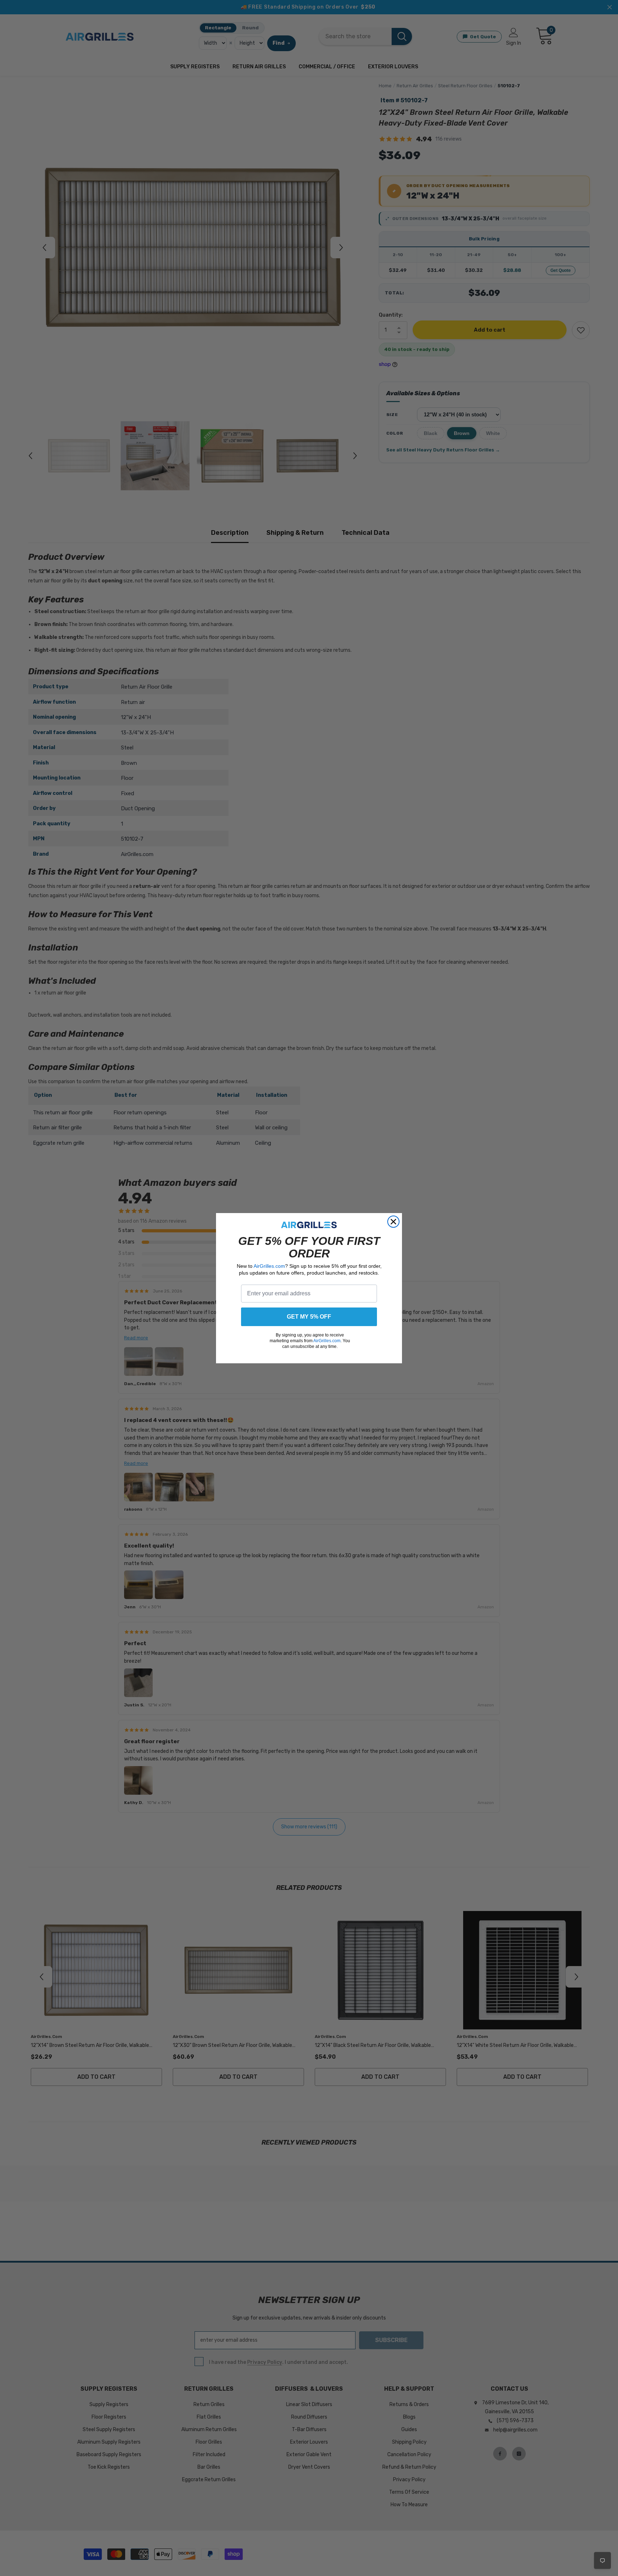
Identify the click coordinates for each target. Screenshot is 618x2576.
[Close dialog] (393, 1222)
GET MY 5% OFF (309, 1317)
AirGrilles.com (269, 1266)
